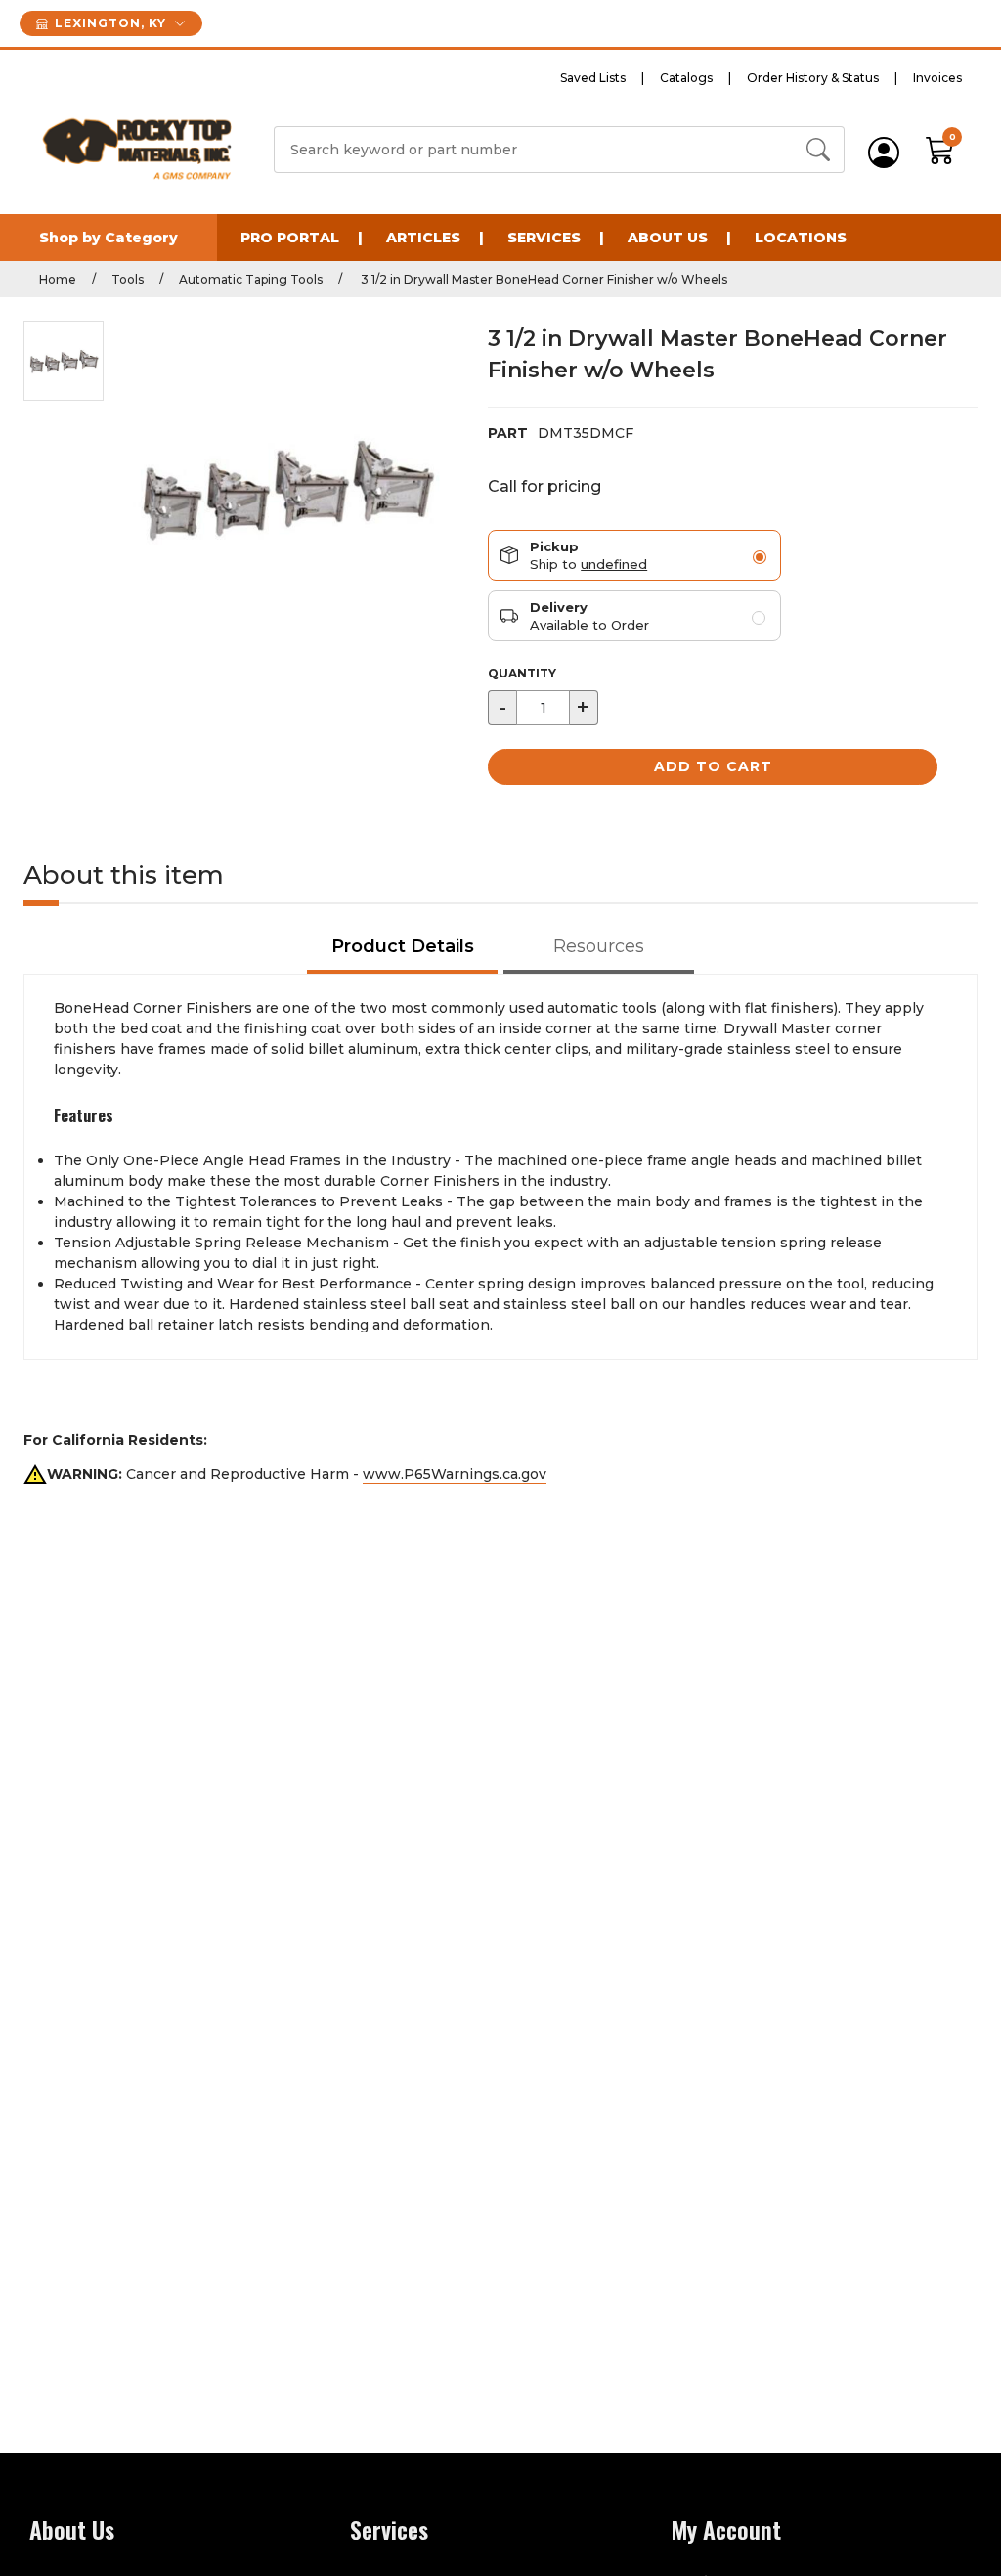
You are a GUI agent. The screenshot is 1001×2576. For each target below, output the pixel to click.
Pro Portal (290, 238)
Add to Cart (713, 766)
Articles (423, 238)
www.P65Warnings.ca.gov (455, 1474)
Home (58, 279)
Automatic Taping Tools (251, 279)
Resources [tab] (599, 946)
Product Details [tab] (403, 946)
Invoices (937, 78)
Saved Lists (593, 78)
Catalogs (686, 78)
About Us (668, 238)
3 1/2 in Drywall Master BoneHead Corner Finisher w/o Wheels (543, 279)
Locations (801, 238)
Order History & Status (813, 78)
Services (544, 238)
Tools (128, 279)
